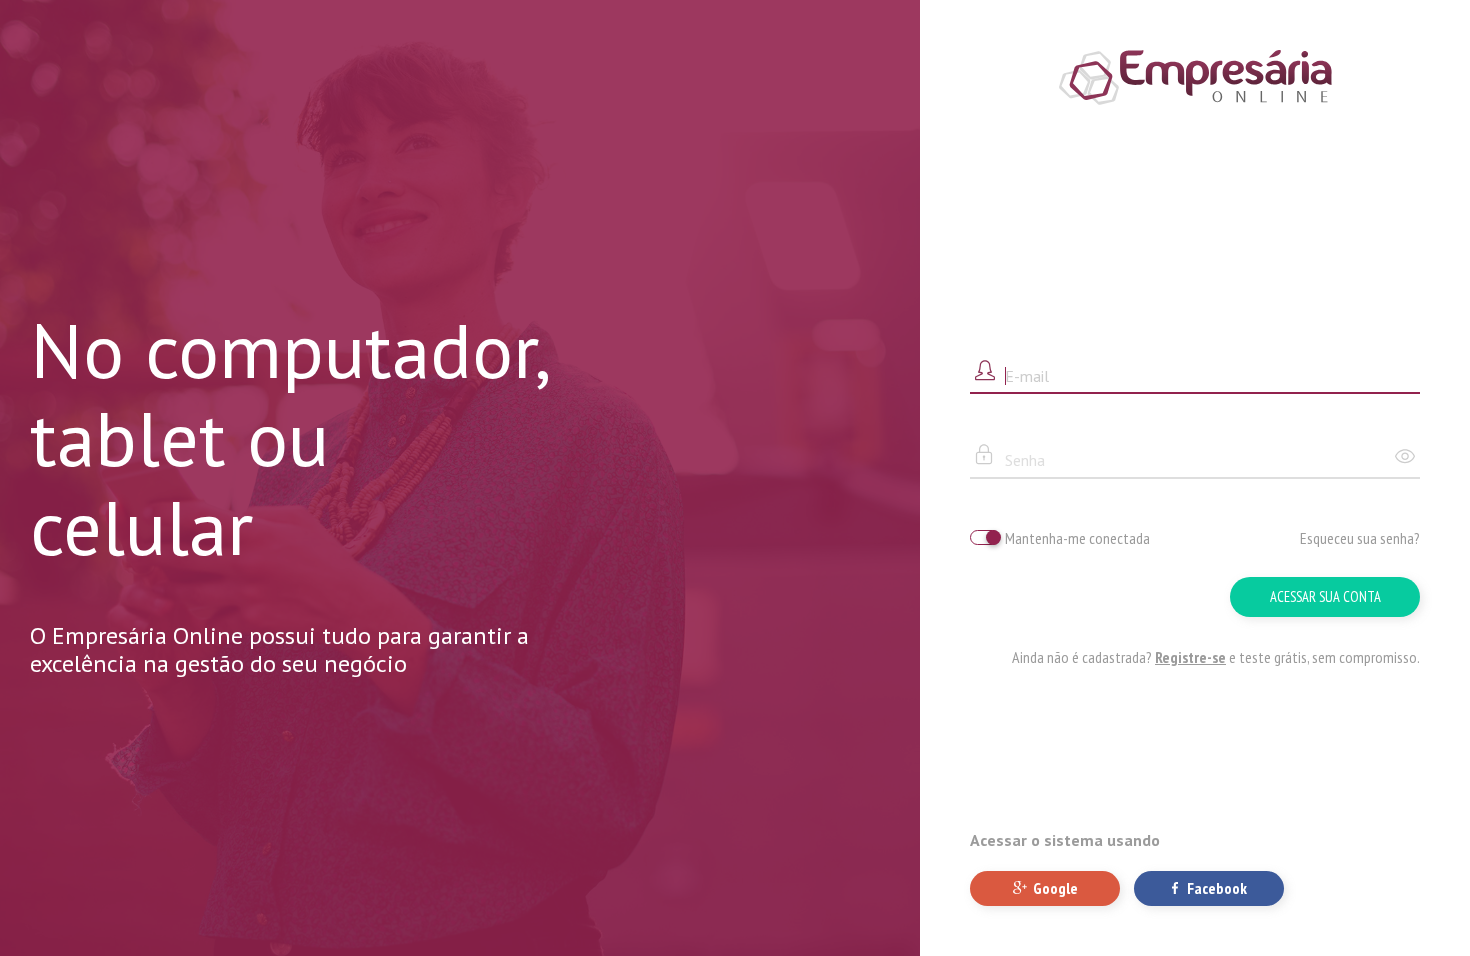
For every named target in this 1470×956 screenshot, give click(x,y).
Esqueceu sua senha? (1360, 538)
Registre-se (1190, 657)
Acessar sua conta (1325, 596)
